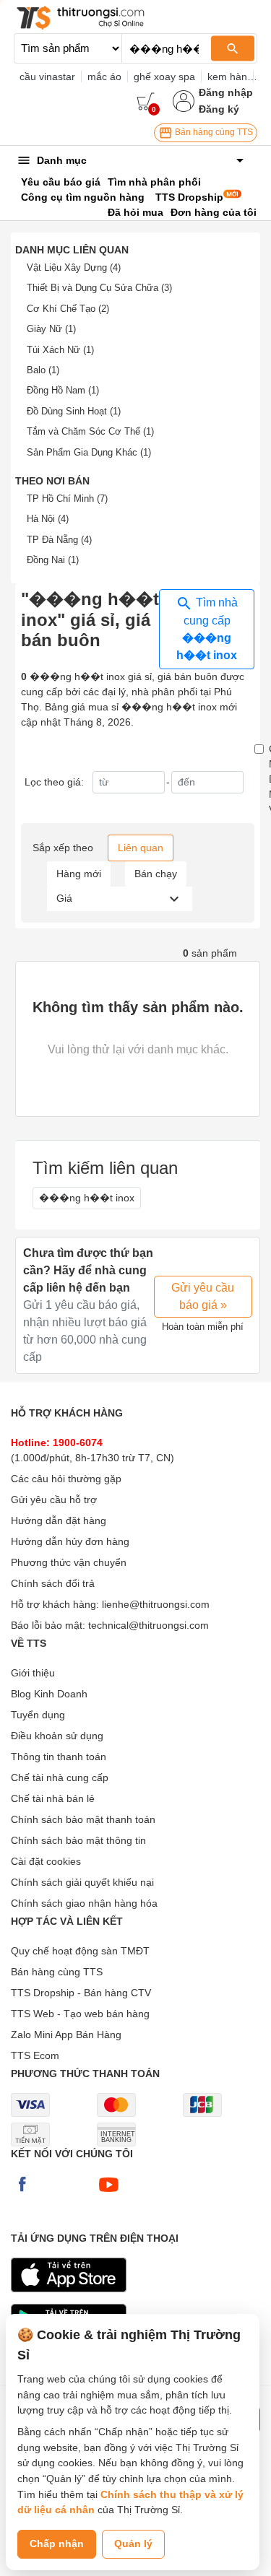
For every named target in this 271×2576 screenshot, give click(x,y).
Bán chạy (156, 874)
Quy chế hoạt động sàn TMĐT (80, 1951)
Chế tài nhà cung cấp (60, 1777)
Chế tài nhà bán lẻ (53, 1798)
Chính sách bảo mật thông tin (78, 1840)
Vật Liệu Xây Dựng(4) (74, 267)
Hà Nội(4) (48, 519)
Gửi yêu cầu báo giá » (203, 1296)
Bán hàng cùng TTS (213, 132)
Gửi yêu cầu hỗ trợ (54, 1500)
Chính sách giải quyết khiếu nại (82, 1882)
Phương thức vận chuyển (69, 1562)
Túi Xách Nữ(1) (60, 350)
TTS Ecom (35, 2055)
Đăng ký (219, 109)
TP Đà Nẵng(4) (59, 540)
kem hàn (227, 77)
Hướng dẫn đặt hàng (59, 1520)
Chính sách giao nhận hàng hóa (84, 1903)
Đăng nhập (226, 92)
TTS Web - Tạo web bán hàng (80, 2014)
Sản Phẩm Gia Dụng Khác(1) (89, 452)
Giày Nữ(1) (51, 329)
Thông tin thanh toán (59, 1757)
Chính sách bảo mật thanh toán (83, 1819)
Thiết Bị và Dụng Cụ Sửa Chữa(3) (99, 288)
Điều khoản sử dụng (57, 1736)
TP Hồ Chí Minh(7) (67, 499)
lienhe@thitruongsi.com (156, 1604)
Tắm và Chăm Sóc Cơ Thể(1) (90, 431)
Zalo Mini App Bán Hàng (66, 2035)
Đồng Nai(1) (53, 560)
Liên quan (141, 848)
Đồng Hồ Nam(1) (63, 390)
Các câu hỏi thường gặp (66, 1479)
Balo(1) (43, 370)
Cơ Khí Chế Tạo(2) (68, 309)
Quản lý (133, 2544)
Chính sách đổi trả (53, 1583)
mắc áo (104, 77)
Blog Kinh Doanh (49, 1694)
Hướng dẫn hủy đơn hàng (70, 1541)
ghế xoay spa (164, 77)
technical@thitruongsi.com (149, 1625)
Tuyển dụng (38, 1715)
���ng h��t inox (87, 1198)
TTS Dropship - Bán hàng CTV (81, 1993)
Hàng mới (79, 874)
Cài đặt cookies (46, 1861)
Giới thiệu (33, 1673)
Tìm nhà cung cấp (207, 629)
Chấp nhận (57, 2544)
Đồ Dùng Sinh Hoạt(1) (74, 411)
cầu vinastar (47, 77)
